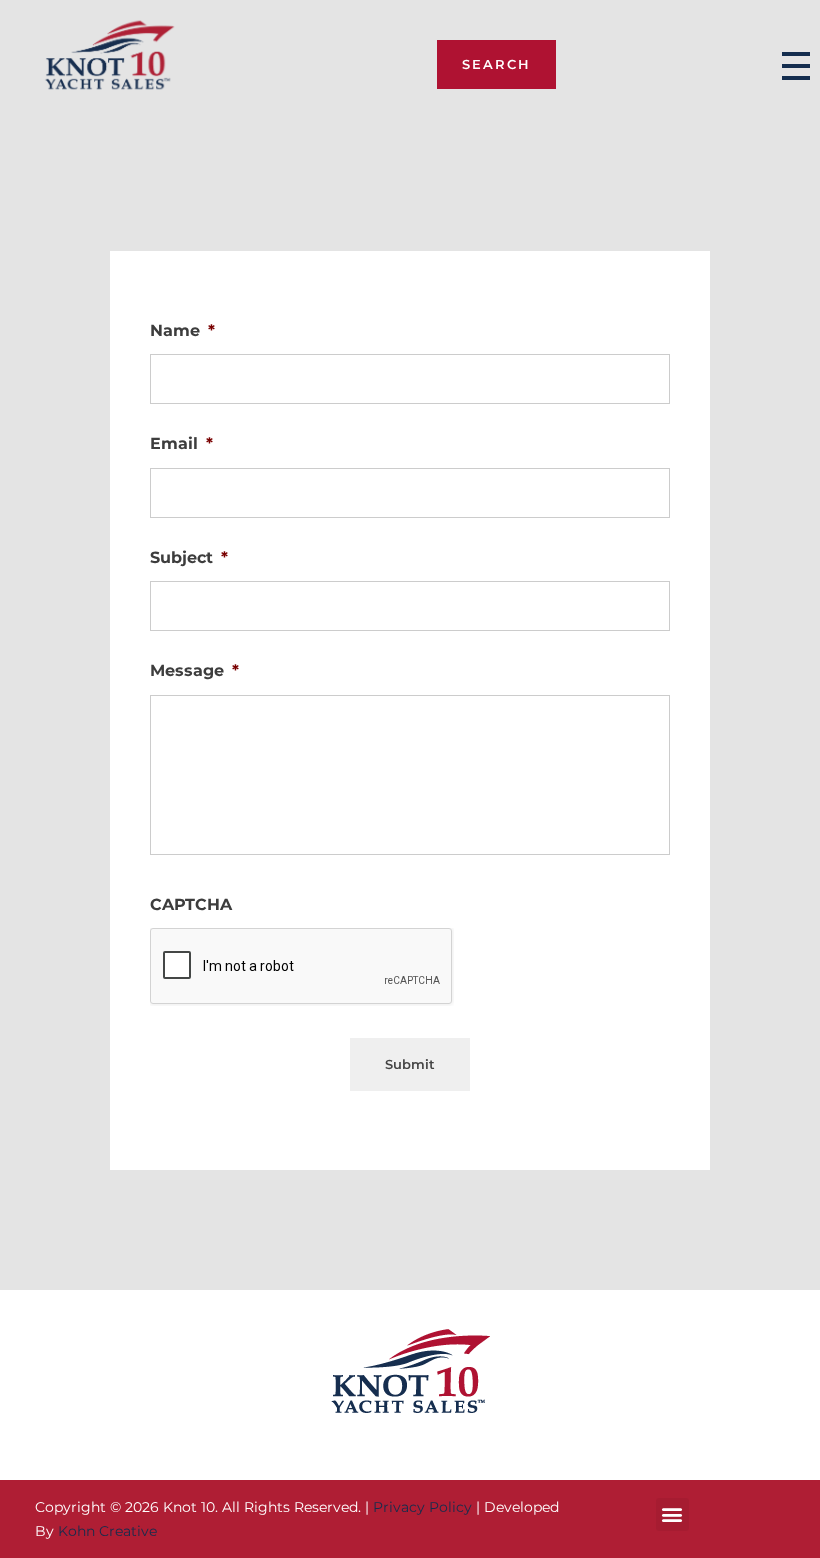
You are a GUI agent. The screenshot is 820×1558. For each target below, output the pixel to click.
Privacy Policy (422, 1507)
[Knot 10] (110, 62)
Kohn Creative (107, 1531)
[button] (672, 1514)
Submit (410, 1064)
